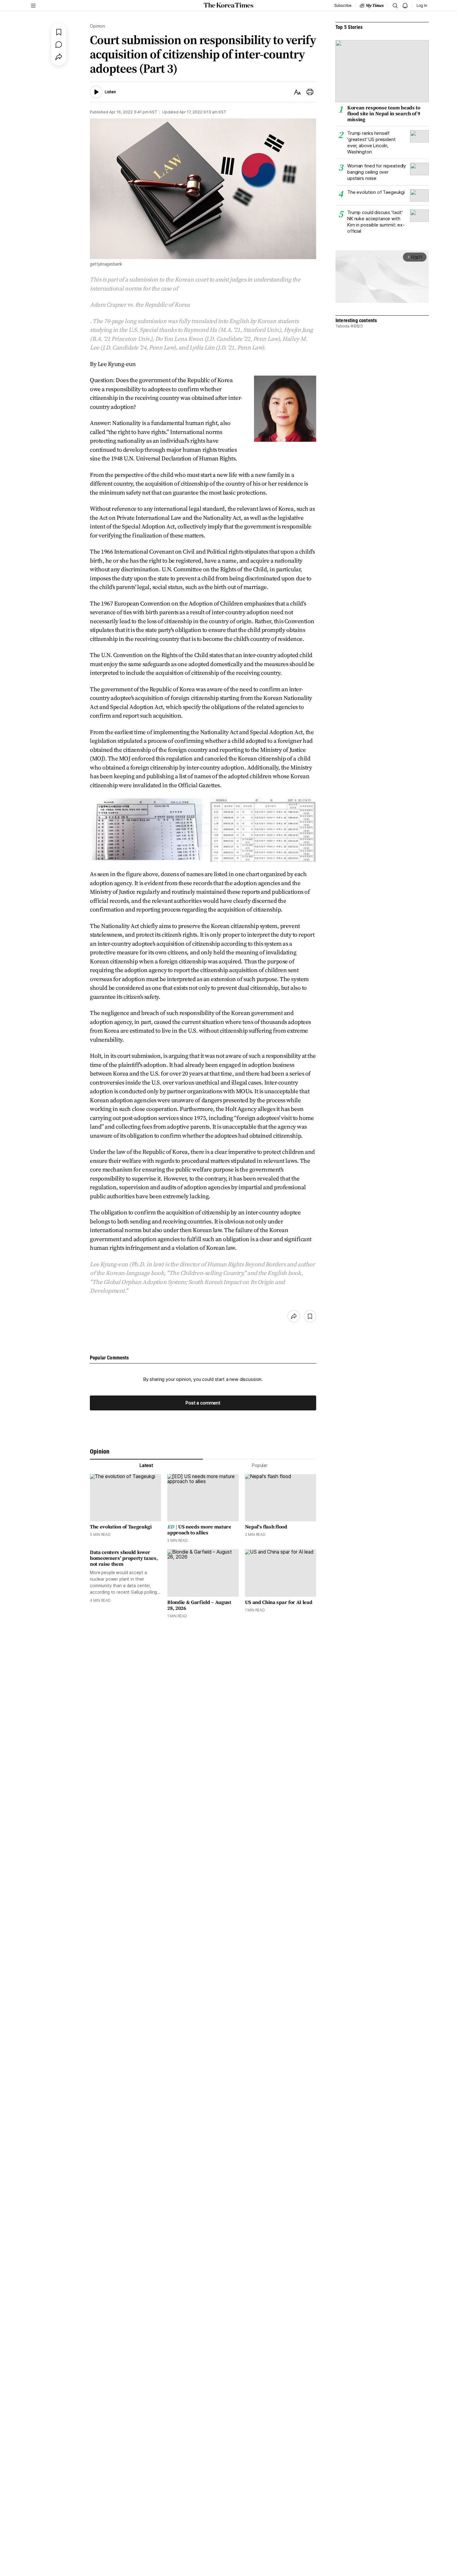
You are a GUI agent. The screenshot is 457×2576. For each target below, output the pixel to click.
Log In (422, 6)
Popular (260, 1465)
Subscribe (343, 6)
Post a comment (203, 1403)
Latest (146, 1465)
